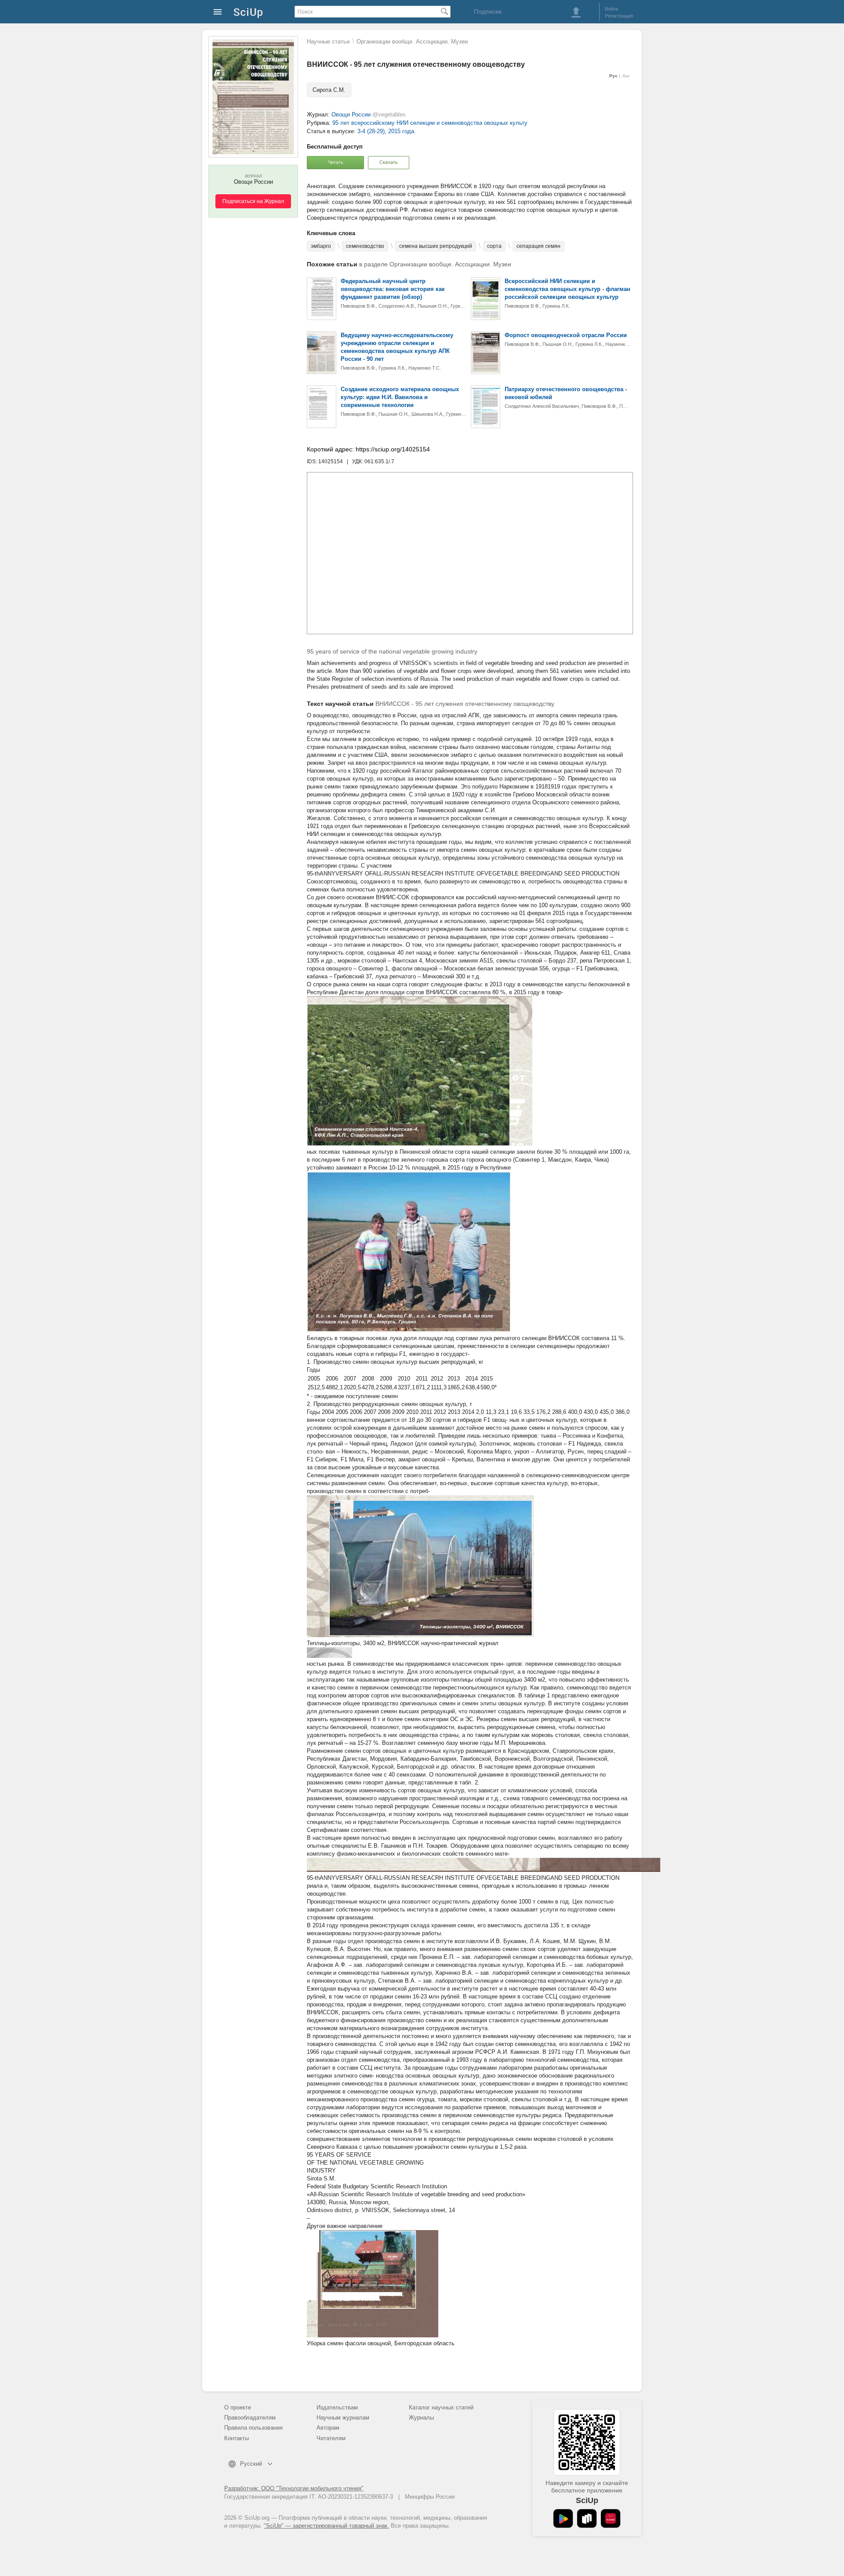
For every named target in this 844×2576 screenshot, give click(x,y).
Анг (626, 76)
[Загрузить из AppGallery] (611, 2518)
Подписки (488, 11)
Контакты (236, 2438)
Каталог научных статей (441, 2407)
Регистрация (619, 16)
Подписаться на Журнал (253, 201)
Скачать (389, 162)
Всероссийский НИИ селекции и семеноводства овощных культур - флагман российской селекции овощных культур (568, 289)
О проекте (238, 2407)
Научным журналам (343, 2418)
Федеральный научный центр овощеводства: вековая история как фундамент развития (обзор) (393, 289)
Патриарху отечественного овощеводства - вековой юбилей (566, 393)
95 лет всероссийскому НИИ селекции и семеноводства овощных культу (430, 123)
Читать (336, 162)
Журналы (421, 2418)
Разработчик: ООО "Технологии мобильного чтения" (294, 2488)
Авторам (328, 2428)
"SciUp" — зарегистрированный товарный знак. (326, 2526)
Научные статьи (328, 42)
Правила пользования (253, 2428)
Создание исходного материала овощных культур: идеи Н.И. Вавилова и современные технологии (400, 397)
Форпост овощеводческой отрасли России (566, 335)
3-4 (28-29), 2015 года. (387, 131)
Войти (611, 9)
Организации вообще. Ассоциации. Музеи (412, 42)
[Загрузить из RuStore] (587, 2518)
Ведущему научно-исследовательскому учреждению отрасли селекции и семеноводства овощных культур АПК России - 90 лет (397, 347)
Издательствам (337, 2407)
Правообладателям (250, 2418)
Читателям (331, 2438)
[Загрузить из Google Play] (563, 2518)
